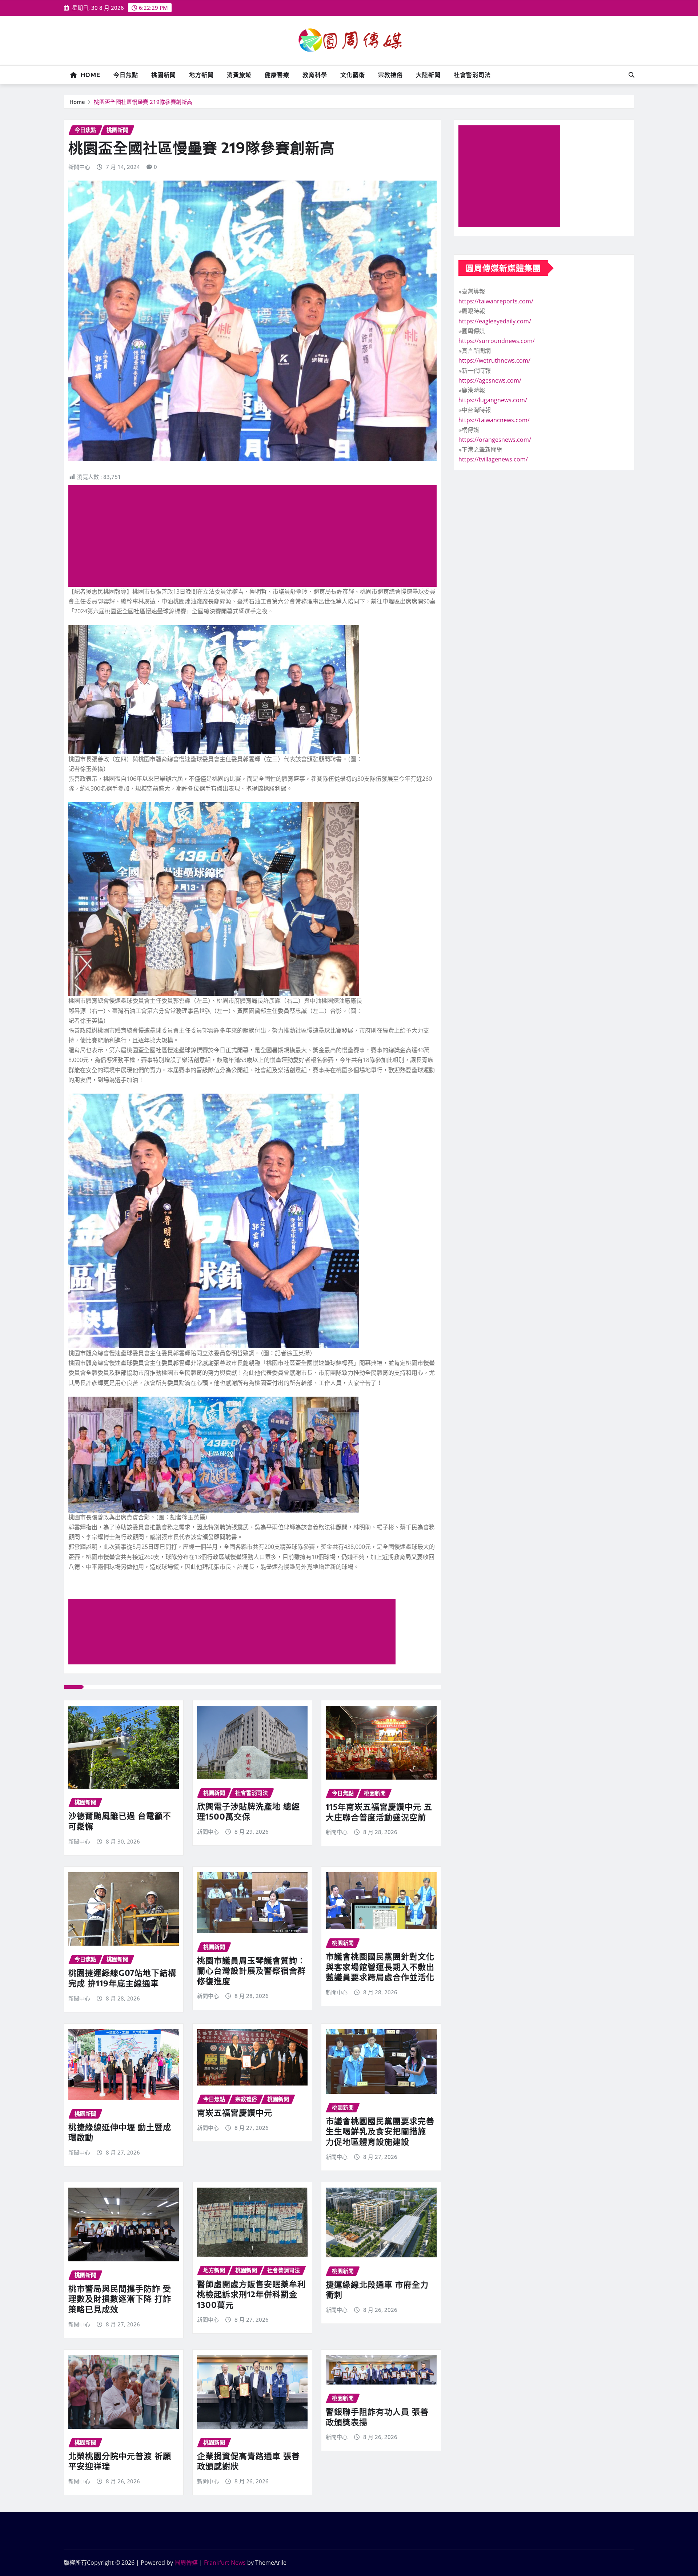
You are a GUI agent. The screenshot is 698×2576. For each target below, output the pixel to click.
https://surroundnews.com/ (497, 341)
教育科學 (315, 75)
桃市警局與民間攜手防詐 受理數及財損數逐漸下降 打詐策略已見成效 (120, 2299)
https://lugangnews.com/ (493, 400)
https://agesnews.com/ (490, 380)
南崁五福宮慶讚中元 (235, 2112)
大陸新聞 (428, 75)
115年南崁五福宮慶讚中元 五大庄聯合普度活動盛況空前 (379, 1812)
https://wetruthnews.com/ (494, 360)
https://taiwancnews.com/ (494, 420)
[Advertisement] (255, 536)
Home (89, 75)
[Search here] (631, 75)
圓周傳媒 (186, 2563)
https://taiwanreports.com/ (496, 301)
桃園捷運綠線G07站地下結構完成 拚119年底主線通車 (122, 1978)
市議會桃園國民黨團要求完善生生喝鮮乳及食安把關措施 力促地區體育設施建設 (380, 2131)
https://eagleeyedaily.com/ (495, 321)
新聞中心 (79, 167)
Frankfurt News (225, 2563)
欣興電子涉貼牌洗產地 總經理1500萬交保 (248, 1811)
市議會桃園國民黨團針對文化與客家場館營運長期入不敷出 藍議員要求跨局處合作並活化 (380, 1967)
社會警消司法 (472, 75)
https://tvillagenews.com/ (493, 459)
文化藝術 (353, 75)
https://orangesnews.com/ (495, 440)
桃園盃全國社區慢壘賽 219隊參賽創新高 (143, 102)
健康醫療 (277, 75)
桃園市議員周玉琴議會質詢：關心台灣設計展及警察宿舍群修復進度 (251, 1971)
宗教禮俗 (390, 75)
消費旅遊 (239, 75)
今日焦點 (126, 75)
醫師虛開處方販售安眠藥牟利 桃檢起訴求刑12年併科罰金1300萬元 (251, 2294)
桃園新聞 (164, 75)
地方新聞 (201, 75)
